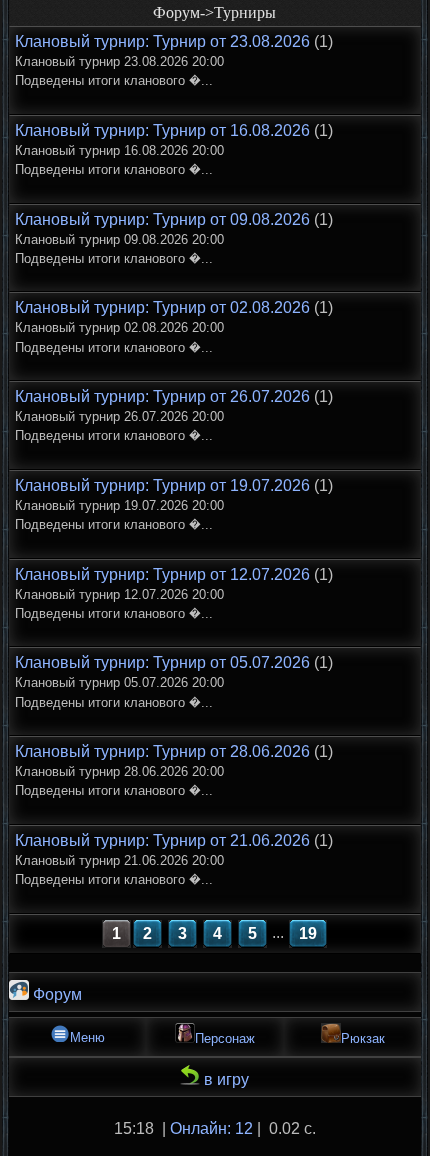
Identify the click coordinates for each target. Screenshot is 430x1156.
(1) (174, 60)
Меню (87, 1037)
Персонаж (225, 1038)
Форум (55, 994)
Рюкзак (363, 1038)
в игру (224, 1079)
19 (308, 933)
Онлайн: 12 (211, 1128)
